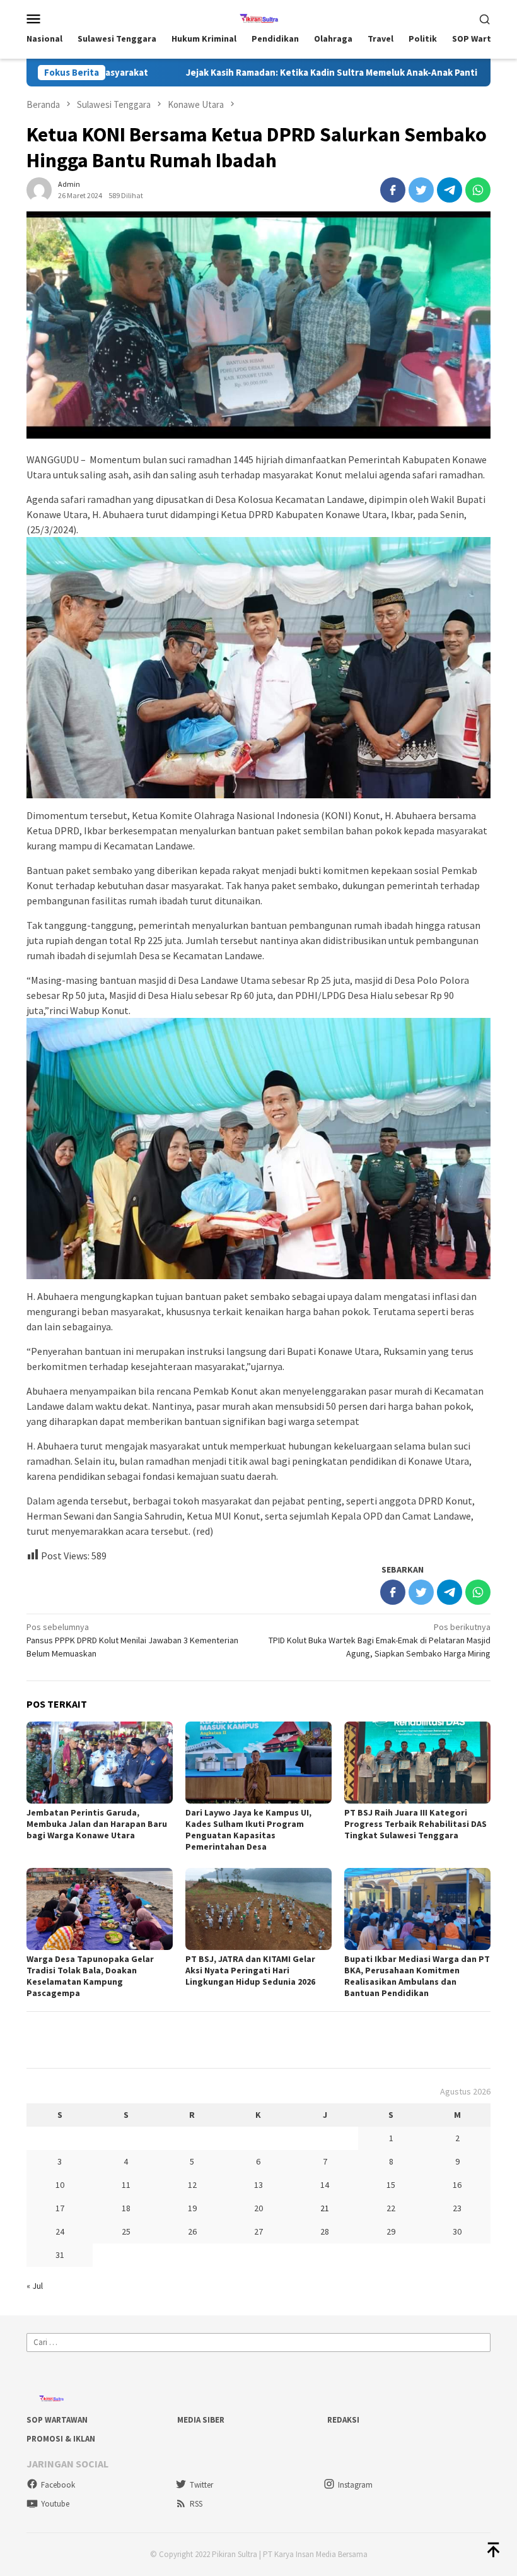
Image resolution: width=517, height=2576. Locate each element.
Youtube (55, 2504)
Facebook (58, 2485)
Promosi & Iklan (61, 2439)
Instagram (355, 2485)
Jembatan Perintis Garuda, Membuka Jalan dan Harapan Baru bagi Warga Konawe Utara (97, 1824)
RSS (196, 2504)
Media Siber (201, 2420)
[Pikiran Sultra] (258, 17)
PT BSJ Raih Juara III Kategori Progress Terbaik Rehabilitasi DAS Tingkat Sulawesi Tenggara (415, 1824)
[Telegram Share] (450, 190)
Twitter (201, 2485)
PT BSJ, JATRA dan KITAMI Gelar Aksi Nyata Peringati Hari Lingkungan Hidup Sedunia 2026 (250, 1970)
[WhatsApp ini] (478, 190)
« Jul (35, 2286)
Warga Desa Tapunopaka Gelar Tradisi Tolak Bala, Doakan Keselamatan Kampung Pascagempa (90, 1976)
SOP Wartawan (57, 2420)
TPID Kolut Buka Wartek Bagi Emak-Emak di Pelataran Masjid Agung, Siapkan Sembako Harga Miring (380, 1640)
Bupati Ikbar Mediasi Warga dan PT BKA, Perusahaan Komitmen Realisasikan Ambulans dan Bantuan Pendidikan (417, 1976)
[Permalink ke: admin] (39, 189)
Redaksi (343, 2420)
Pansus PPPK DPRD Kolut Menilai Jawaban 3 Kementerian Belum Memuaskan (132, 1640)
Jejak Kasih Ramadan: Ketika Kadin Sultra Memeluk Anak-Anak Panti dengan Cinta (264, 73)
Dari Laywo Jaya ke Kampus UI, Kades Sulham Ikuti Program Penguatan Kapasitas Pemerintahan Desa (248, 1829)
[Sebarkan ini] (393, 190)
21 (325, 2208)
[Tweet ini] (421, 190)
